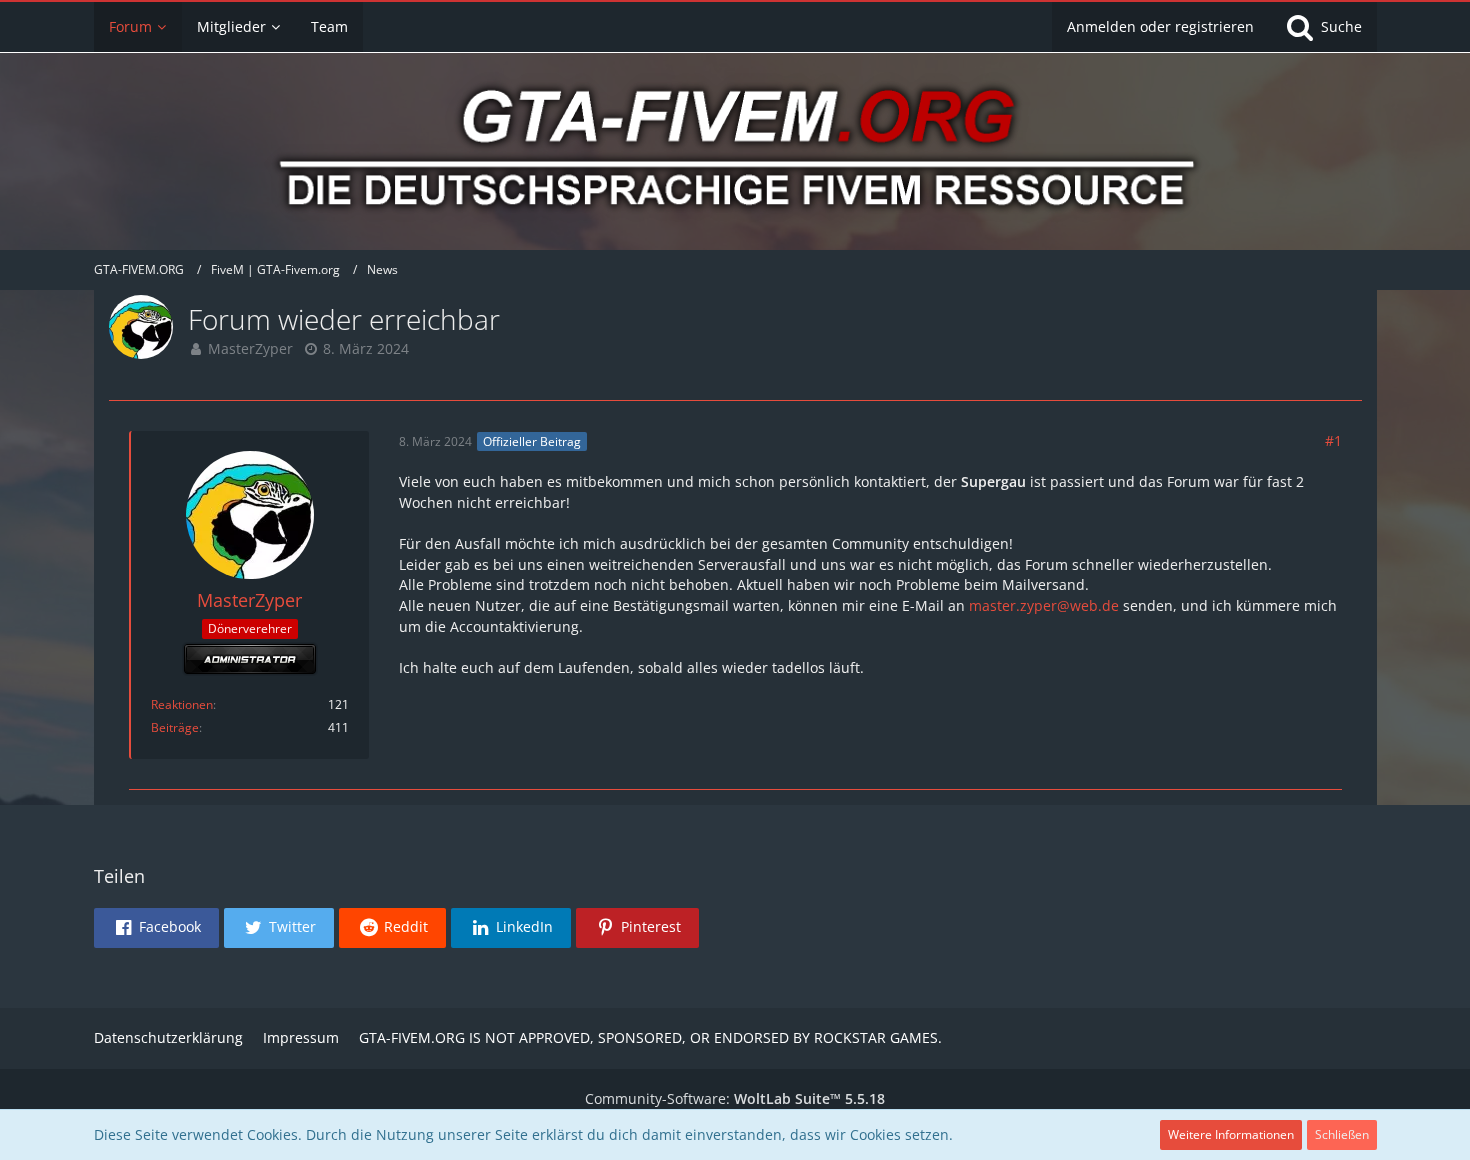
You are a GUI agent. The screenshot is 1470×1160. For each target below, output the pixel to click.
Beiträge (175, 727)
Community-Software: (735, 1098)
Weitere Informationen (1231, 1134)
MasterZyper (250, 348)
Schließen (1342, 1134)
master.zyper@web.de (1044, 605)
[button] (156, 928)
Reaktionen (182, 704)
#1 (1333, 440)
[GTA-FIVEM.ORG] (735, 154)
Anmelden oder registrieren (1160, 26)
